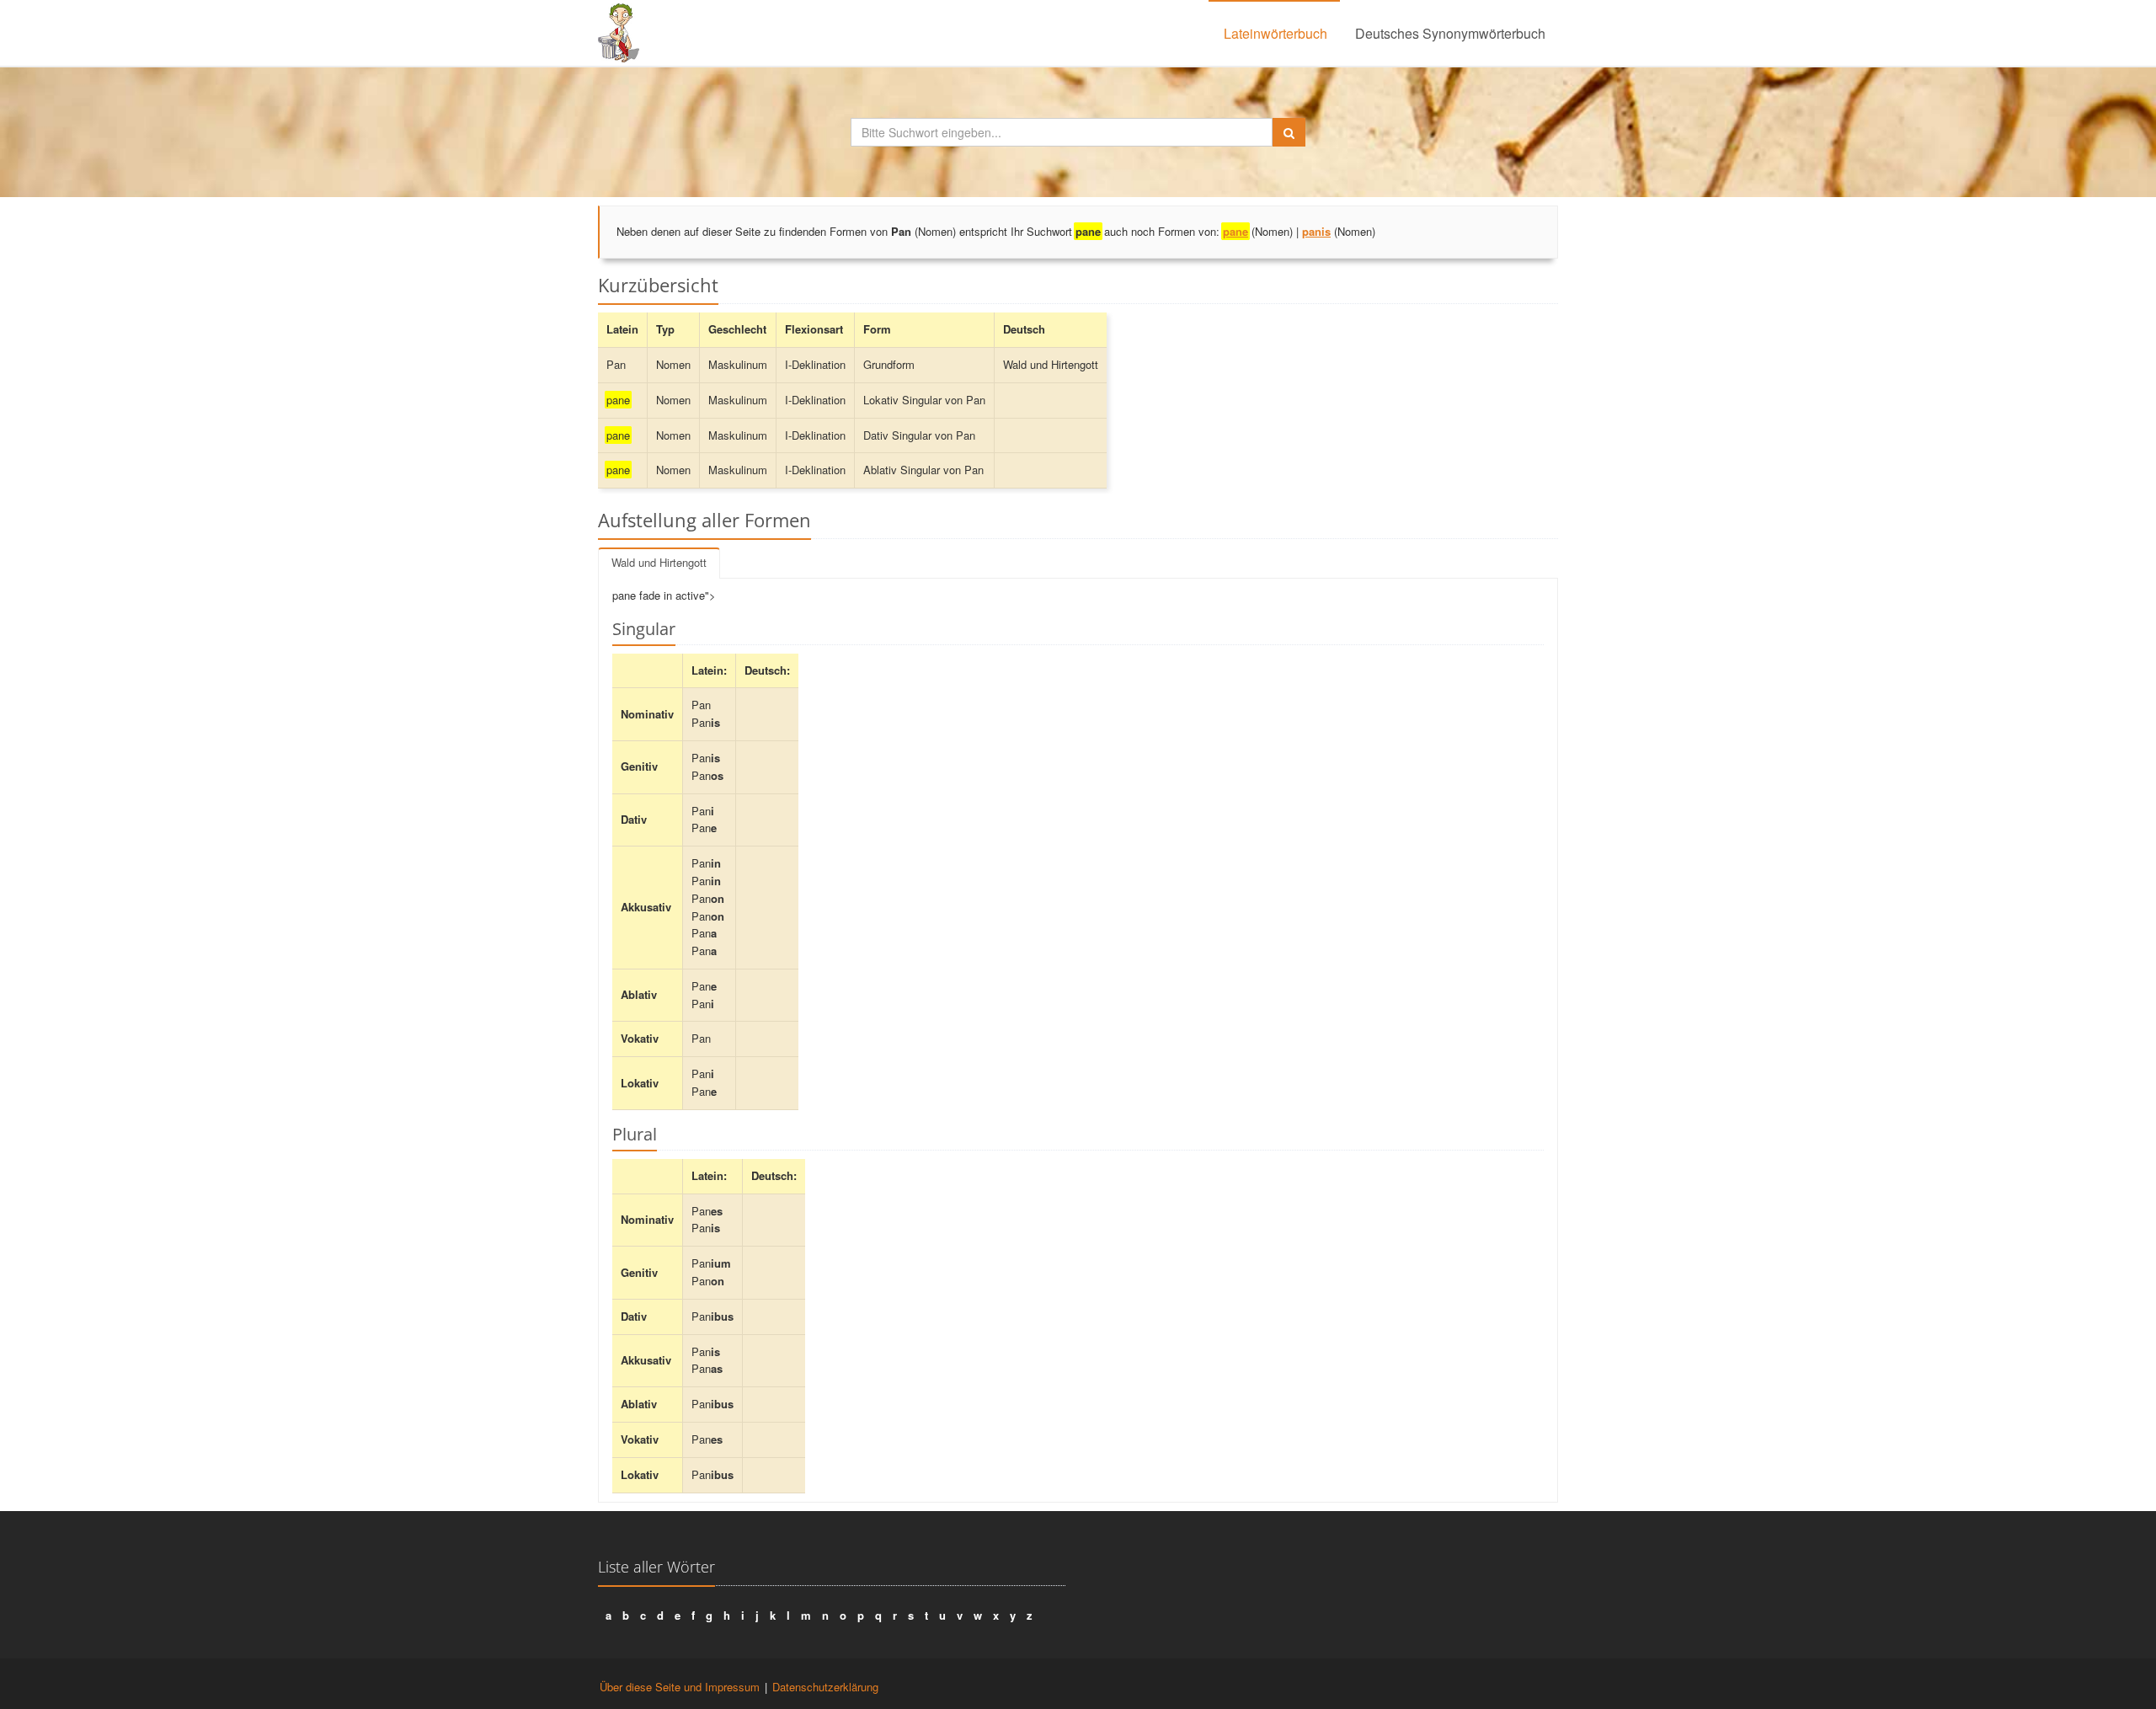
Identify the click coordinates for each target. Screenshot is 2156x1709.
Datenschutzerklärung (825, 1687)
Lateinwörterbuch (1275, 33)
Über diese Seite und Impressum (680, 1687)
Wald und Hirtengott (659, 562)
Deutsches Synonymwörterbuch (1450, 33)
